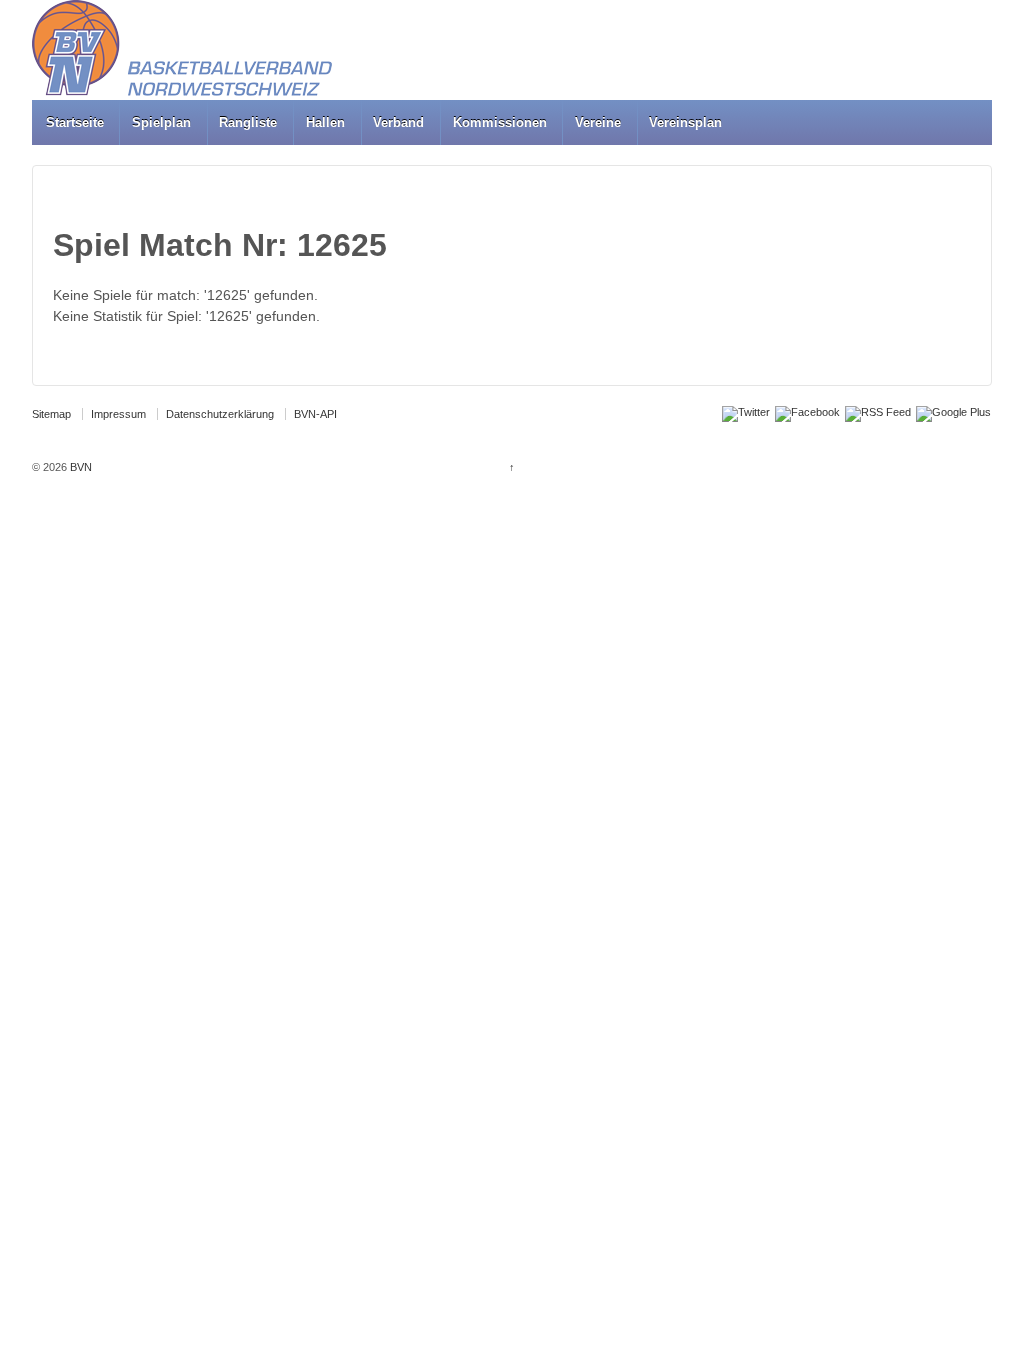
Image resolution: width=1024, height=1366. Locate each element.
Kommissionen (500, 122)
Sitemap (51, 414)
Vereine (598, 122)
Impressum (118, 414)
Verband (398, 122)
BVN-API (315, 414)
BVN (79, 467)
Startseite (75, 122)
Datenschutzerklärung (220, 414)
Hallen (325, 122)
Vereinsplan (685, 122)
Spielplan (161, 122)
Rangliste (248, 122)
